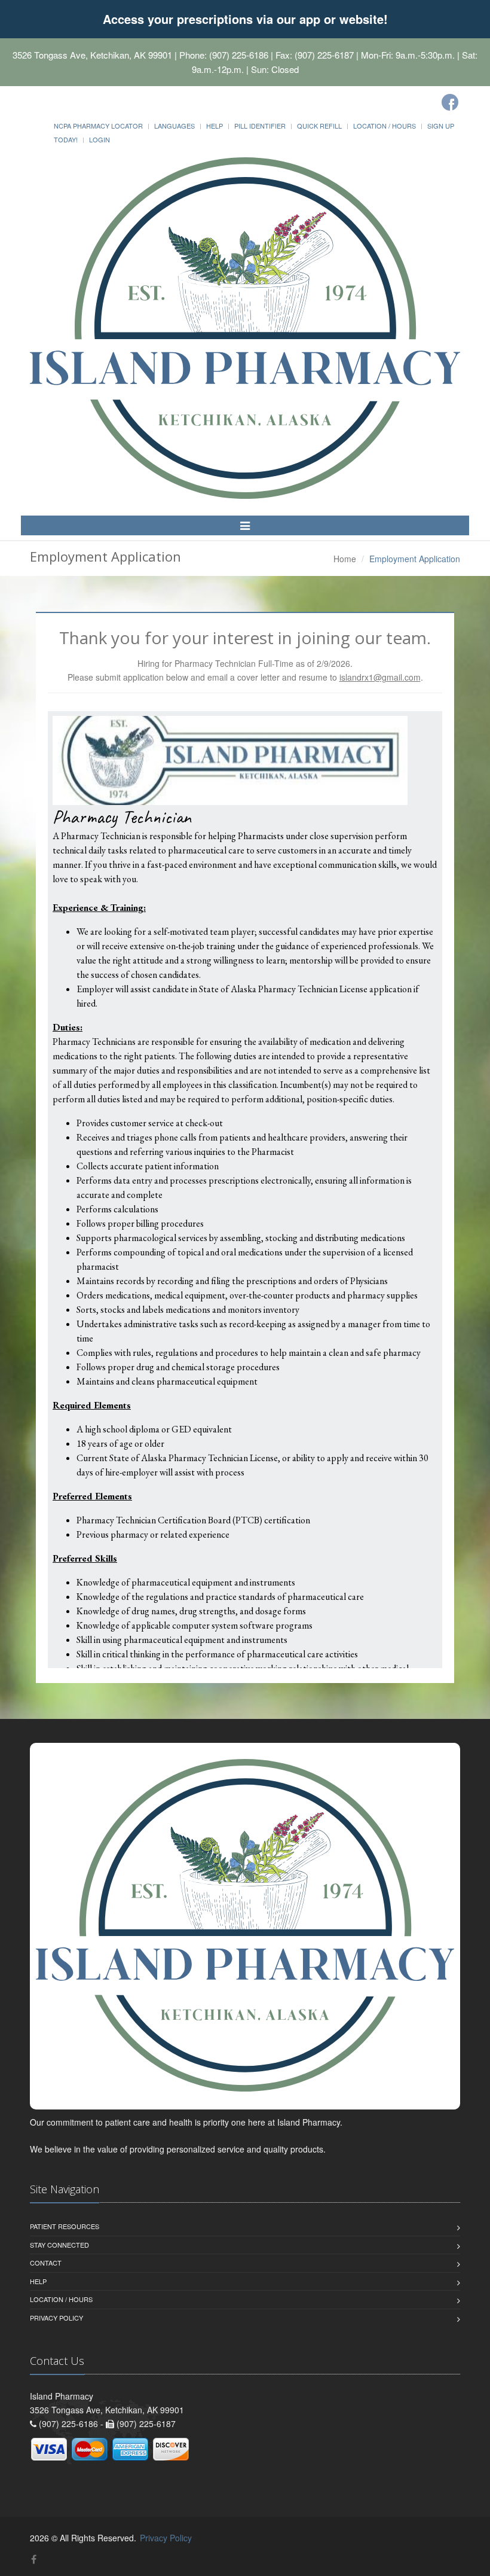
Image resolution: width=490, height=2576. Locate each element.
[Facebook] (450, 102)
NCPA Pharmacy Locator (98, 126)
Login (99, 139)
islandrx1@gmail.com (380, 677)
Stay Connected (59, 2245)
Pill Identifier (260, 126)
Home (345, 559)
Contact (46, 2263)
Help (215, 126)
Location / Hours (385, 126)
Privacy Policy (56, 2318)
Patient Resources (65, 2226)
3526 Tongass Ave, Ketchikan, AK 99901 (92, 55)
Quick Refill (319, 126)
